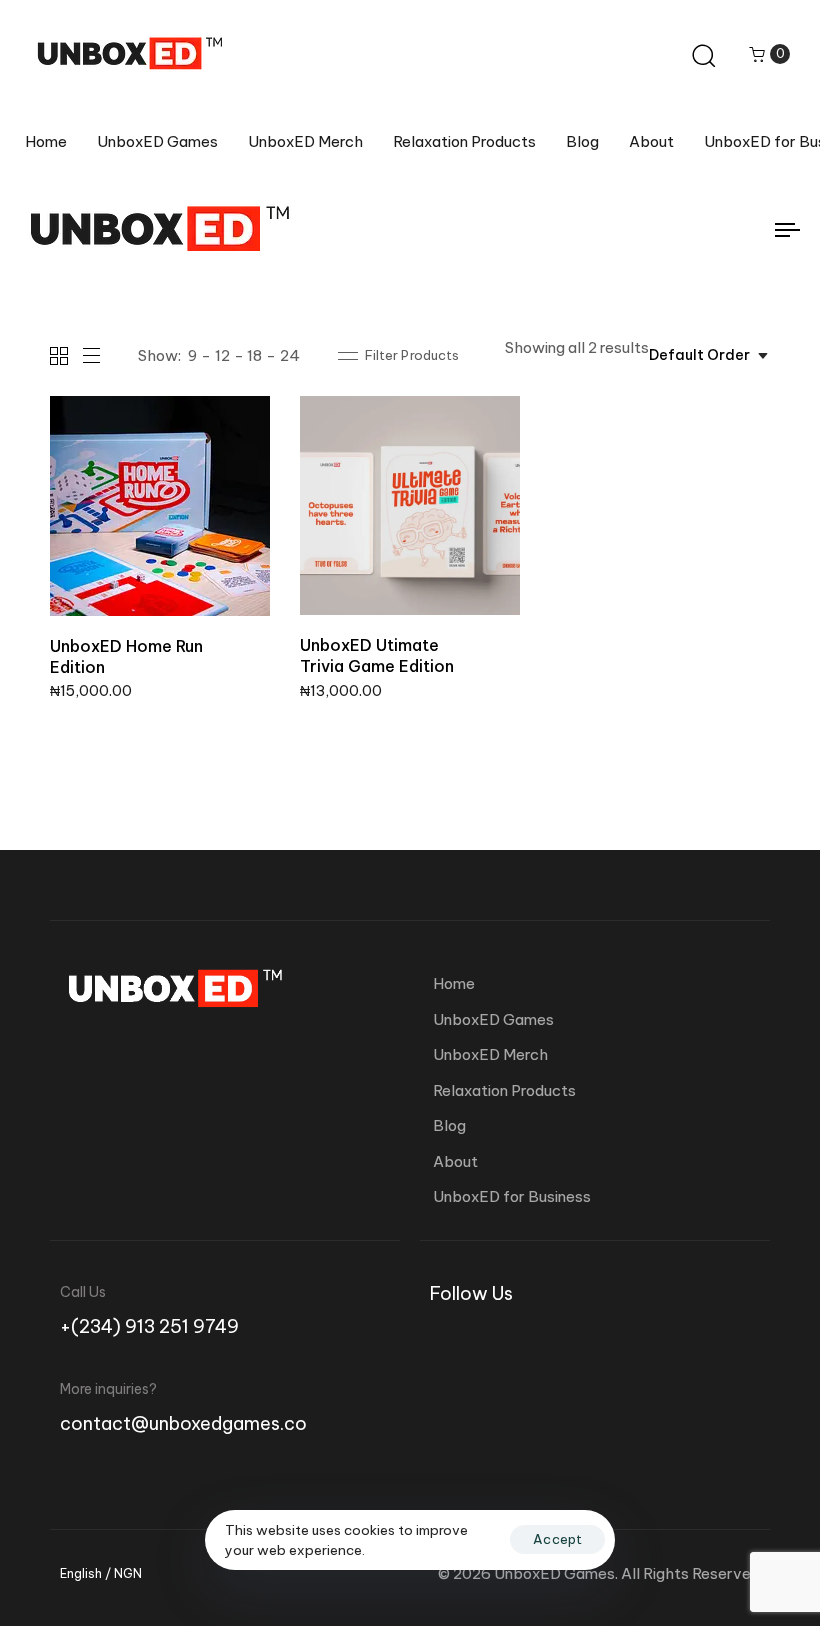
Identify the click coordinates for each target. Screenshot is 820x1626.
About (651, 141)
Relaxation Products (464, 141)
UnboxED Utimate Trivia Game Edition (377, 655)
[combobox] (709, 356)
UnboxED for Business (512, 1196)
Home (46, 141)
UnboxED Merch (305, 141)
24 (290, 355)
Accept (557, 1539)
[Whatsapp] (500, 1336)
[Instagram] (442, 1336)
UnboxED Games (157, 141)
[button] (769, 54)
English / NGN (101, 1574)
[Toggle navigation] (670, 229)
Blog (582, 141)
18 (254, 355)
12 (222, 355)
